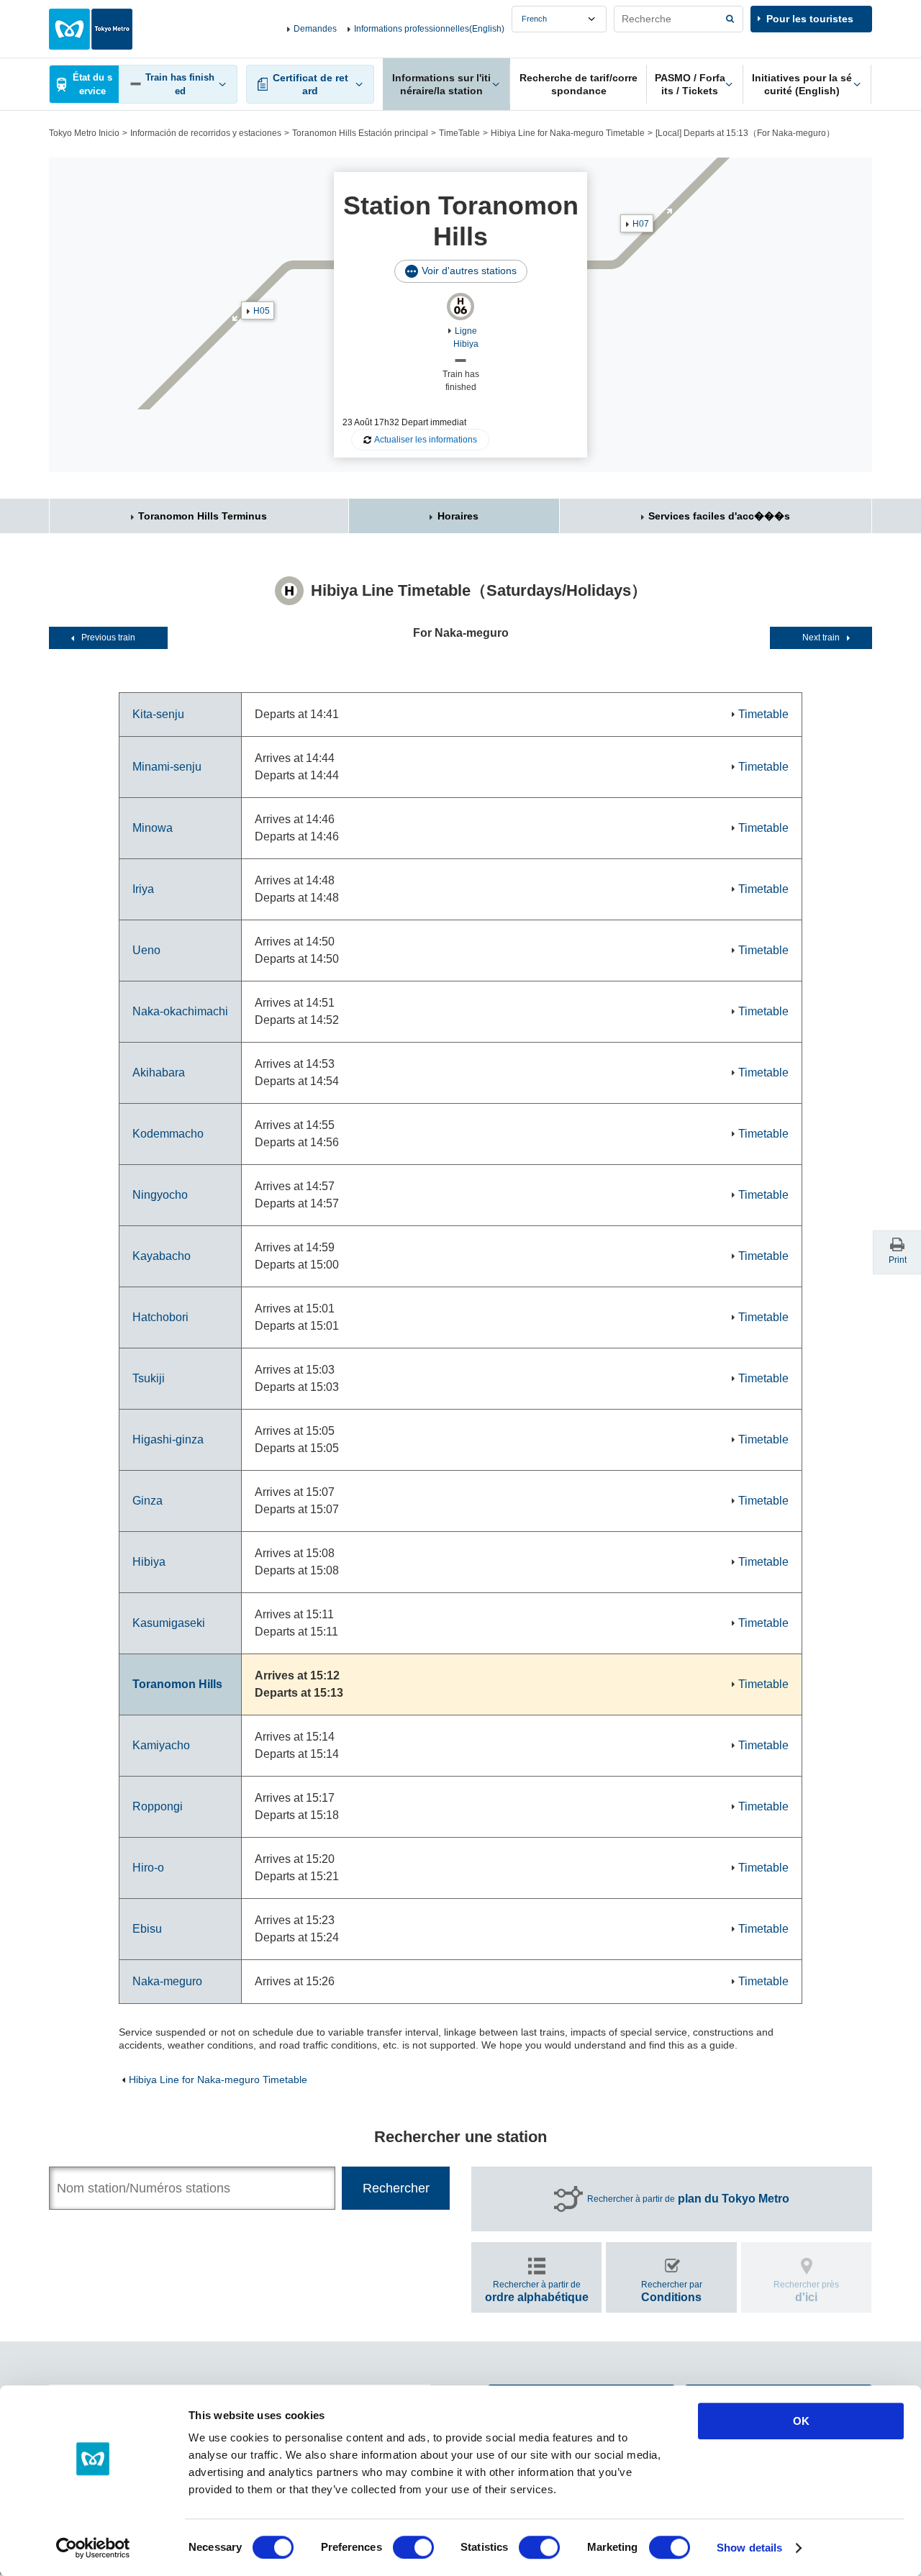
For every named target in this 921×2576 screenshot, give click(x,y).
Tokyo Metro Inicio (84, 133)
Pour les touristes (810, 19)
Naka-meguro (167, 1981)
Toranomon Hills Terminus (203, 516)
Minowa (153, 828)
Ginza (148, 1501)
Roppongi (158, 1806)
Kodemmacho (168, 1134)
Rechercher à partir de (688, 2199)
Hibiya (149, 1562)
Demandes (315, 29)
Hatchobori (160, 1317)
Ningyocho (160, 1195)
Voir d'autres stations (469, 271)
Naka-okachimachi (180, 1011)
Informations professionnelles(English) (429, 29)
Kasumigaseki (169, 1623)
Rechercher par (672, 2291)
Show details (749, 2548)
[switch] (413, 2547)
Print (898, 1260)
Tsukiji (149, 1378)
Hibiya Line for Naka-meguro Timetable (568, 133)
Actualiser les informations (426, 440)
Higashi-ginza (168, 1439)
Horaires (458, 516)
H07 (641, 224)
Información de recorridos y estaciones (206, 133)
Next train (821, 638)
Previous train (108, 638)
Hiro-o (148, 1868)
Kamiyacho (161, 1745)
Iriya (143, 889)
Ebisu (147, 1929)
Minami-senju (167, 767)
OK (801, 2421)
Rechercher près (806, 2291)
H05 (262, 311)
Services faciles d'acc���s (719, 516)
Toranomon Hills (177, 1684)
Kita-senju (158, 714)
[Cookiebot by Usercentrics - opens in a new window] (93, 2548)
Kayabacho (162, 1256)
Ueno (146, 950)
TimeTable (459, 133)
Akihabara (159, 1072)
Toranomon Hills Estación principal (360, 133)
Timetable (763, 714)
